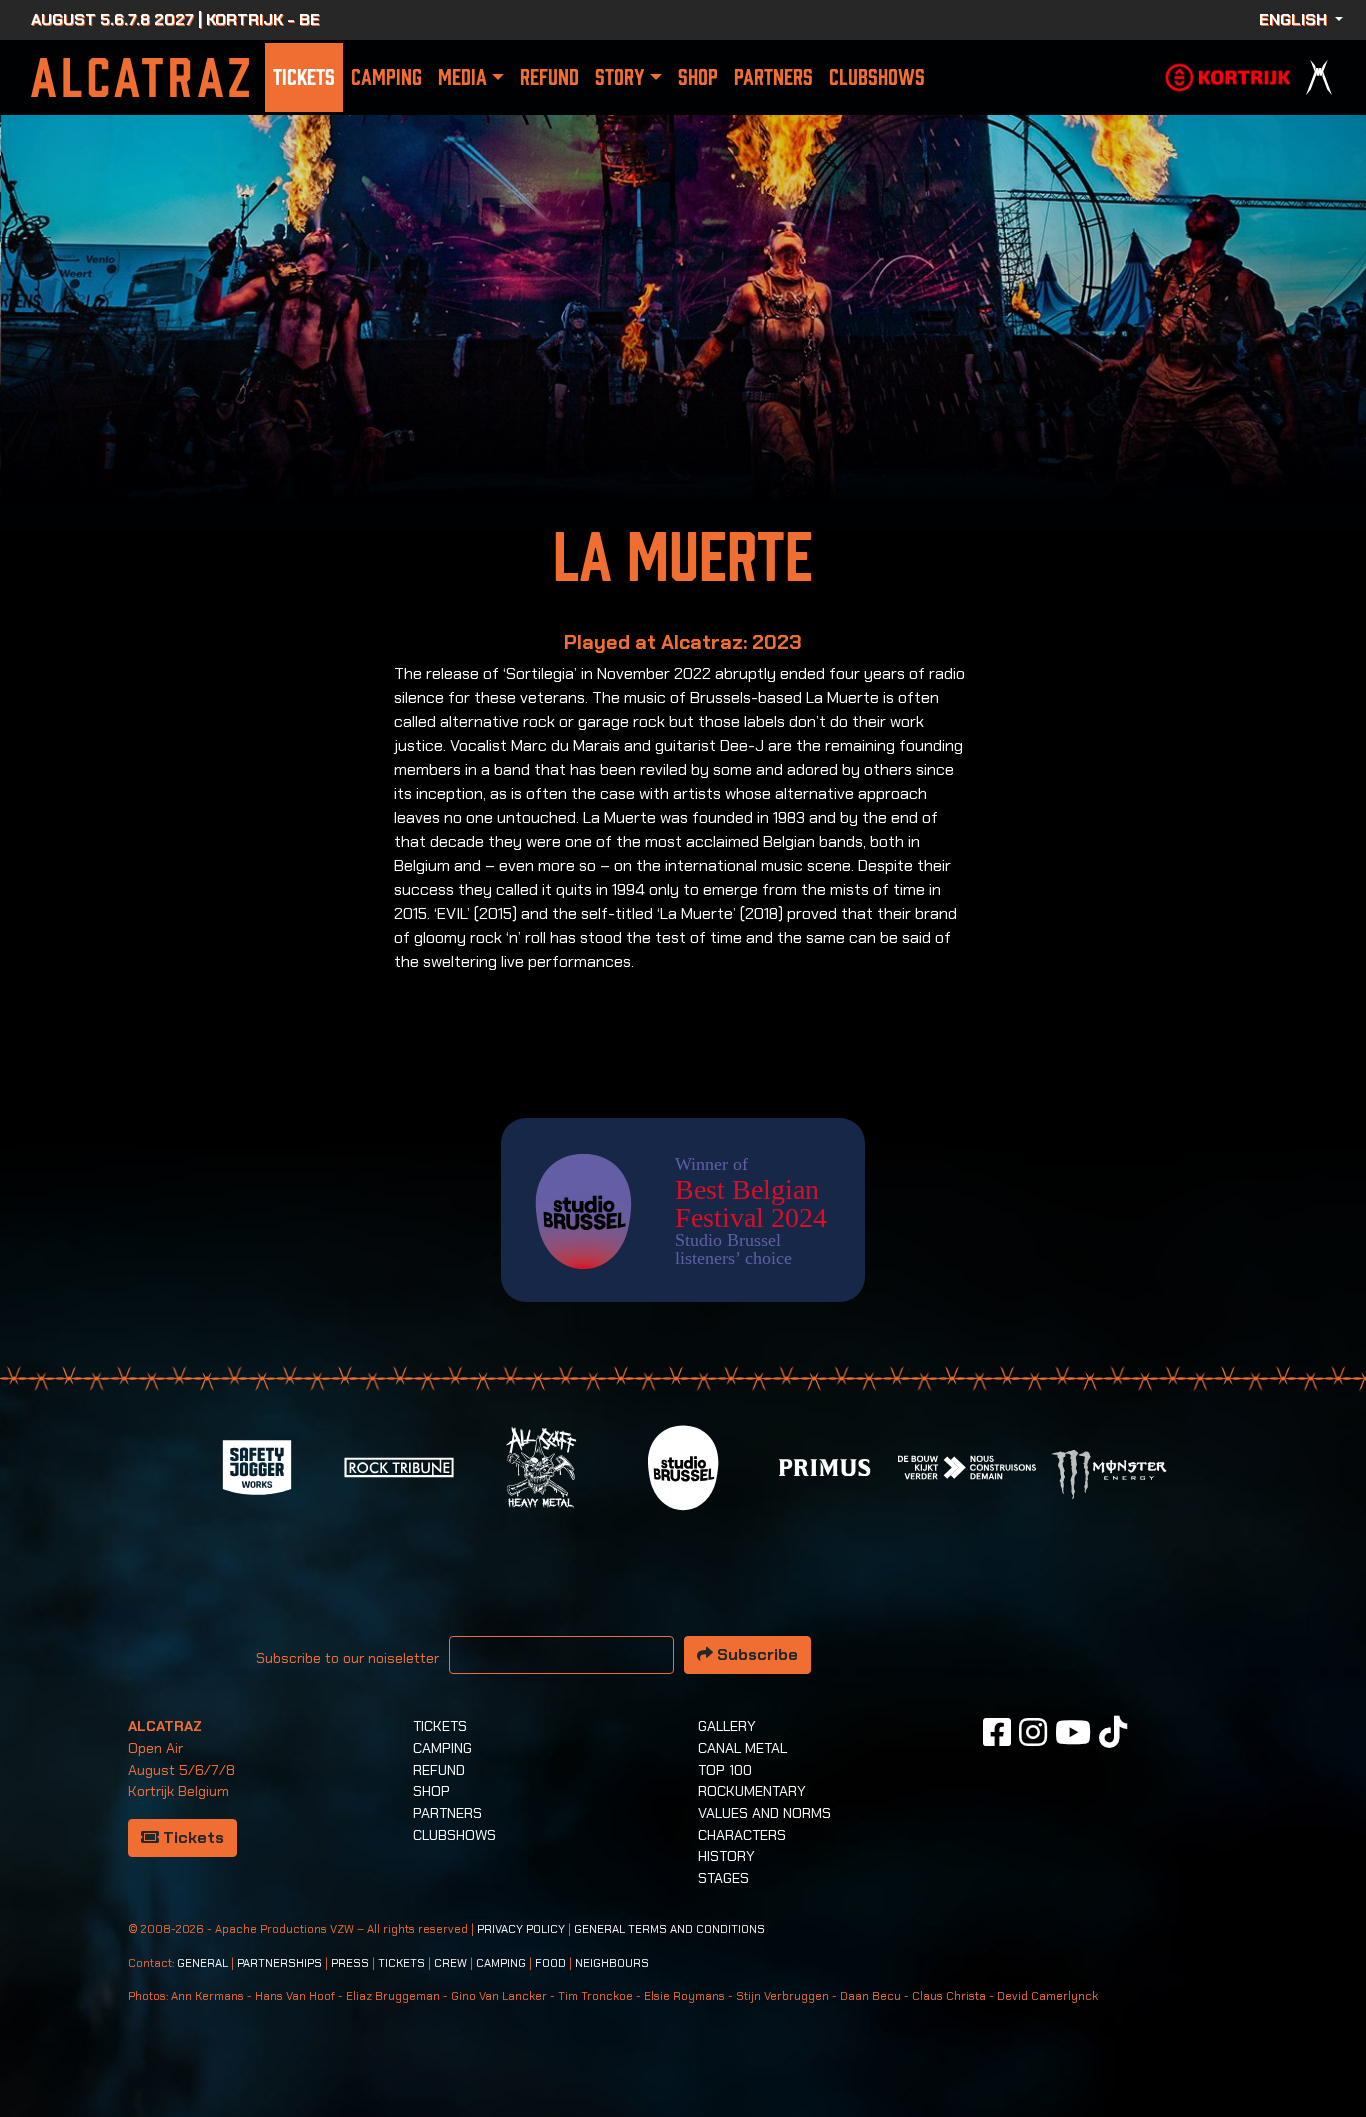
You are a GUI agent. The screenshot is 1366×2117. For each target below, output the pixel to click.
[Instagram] (1033, 1732)
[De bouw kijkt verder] (967, 1466)
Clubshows (877, 77)
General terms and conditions (669, 1929)
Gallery (727, 1726)
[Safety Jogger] (257, 1466)
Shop (698, 77)
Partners (773, 77)
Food (550, 1963)
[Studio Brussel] (683, 1466)
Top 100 (725, 1770)
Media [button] (462, 77)
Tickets (304, 77)
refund (549, 77)
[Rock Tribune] (399, 1466)
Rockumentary (752, 1791)
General (202, 1963)
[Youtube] (1073, 1732)
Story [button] (619, 77)
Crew (450, 1963)
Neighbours (612, 1963)
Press (350, 1963)
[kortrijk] (1228, 75)
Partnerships (279, 1963)
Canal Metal (742, 1748)
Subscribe (755, 1654)
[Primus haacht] (825, 1466)
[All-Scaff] (541, 1466)
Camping (386, 77)
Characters (742, 1835)
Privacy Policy (521, 1929)
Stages (723, 1878)
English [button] (1295, 19)
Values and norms (764, 1813)
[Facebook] (997, 1732)
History (726, 1856)
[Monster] (1109, 1472)
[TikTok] (1113, 1732)
